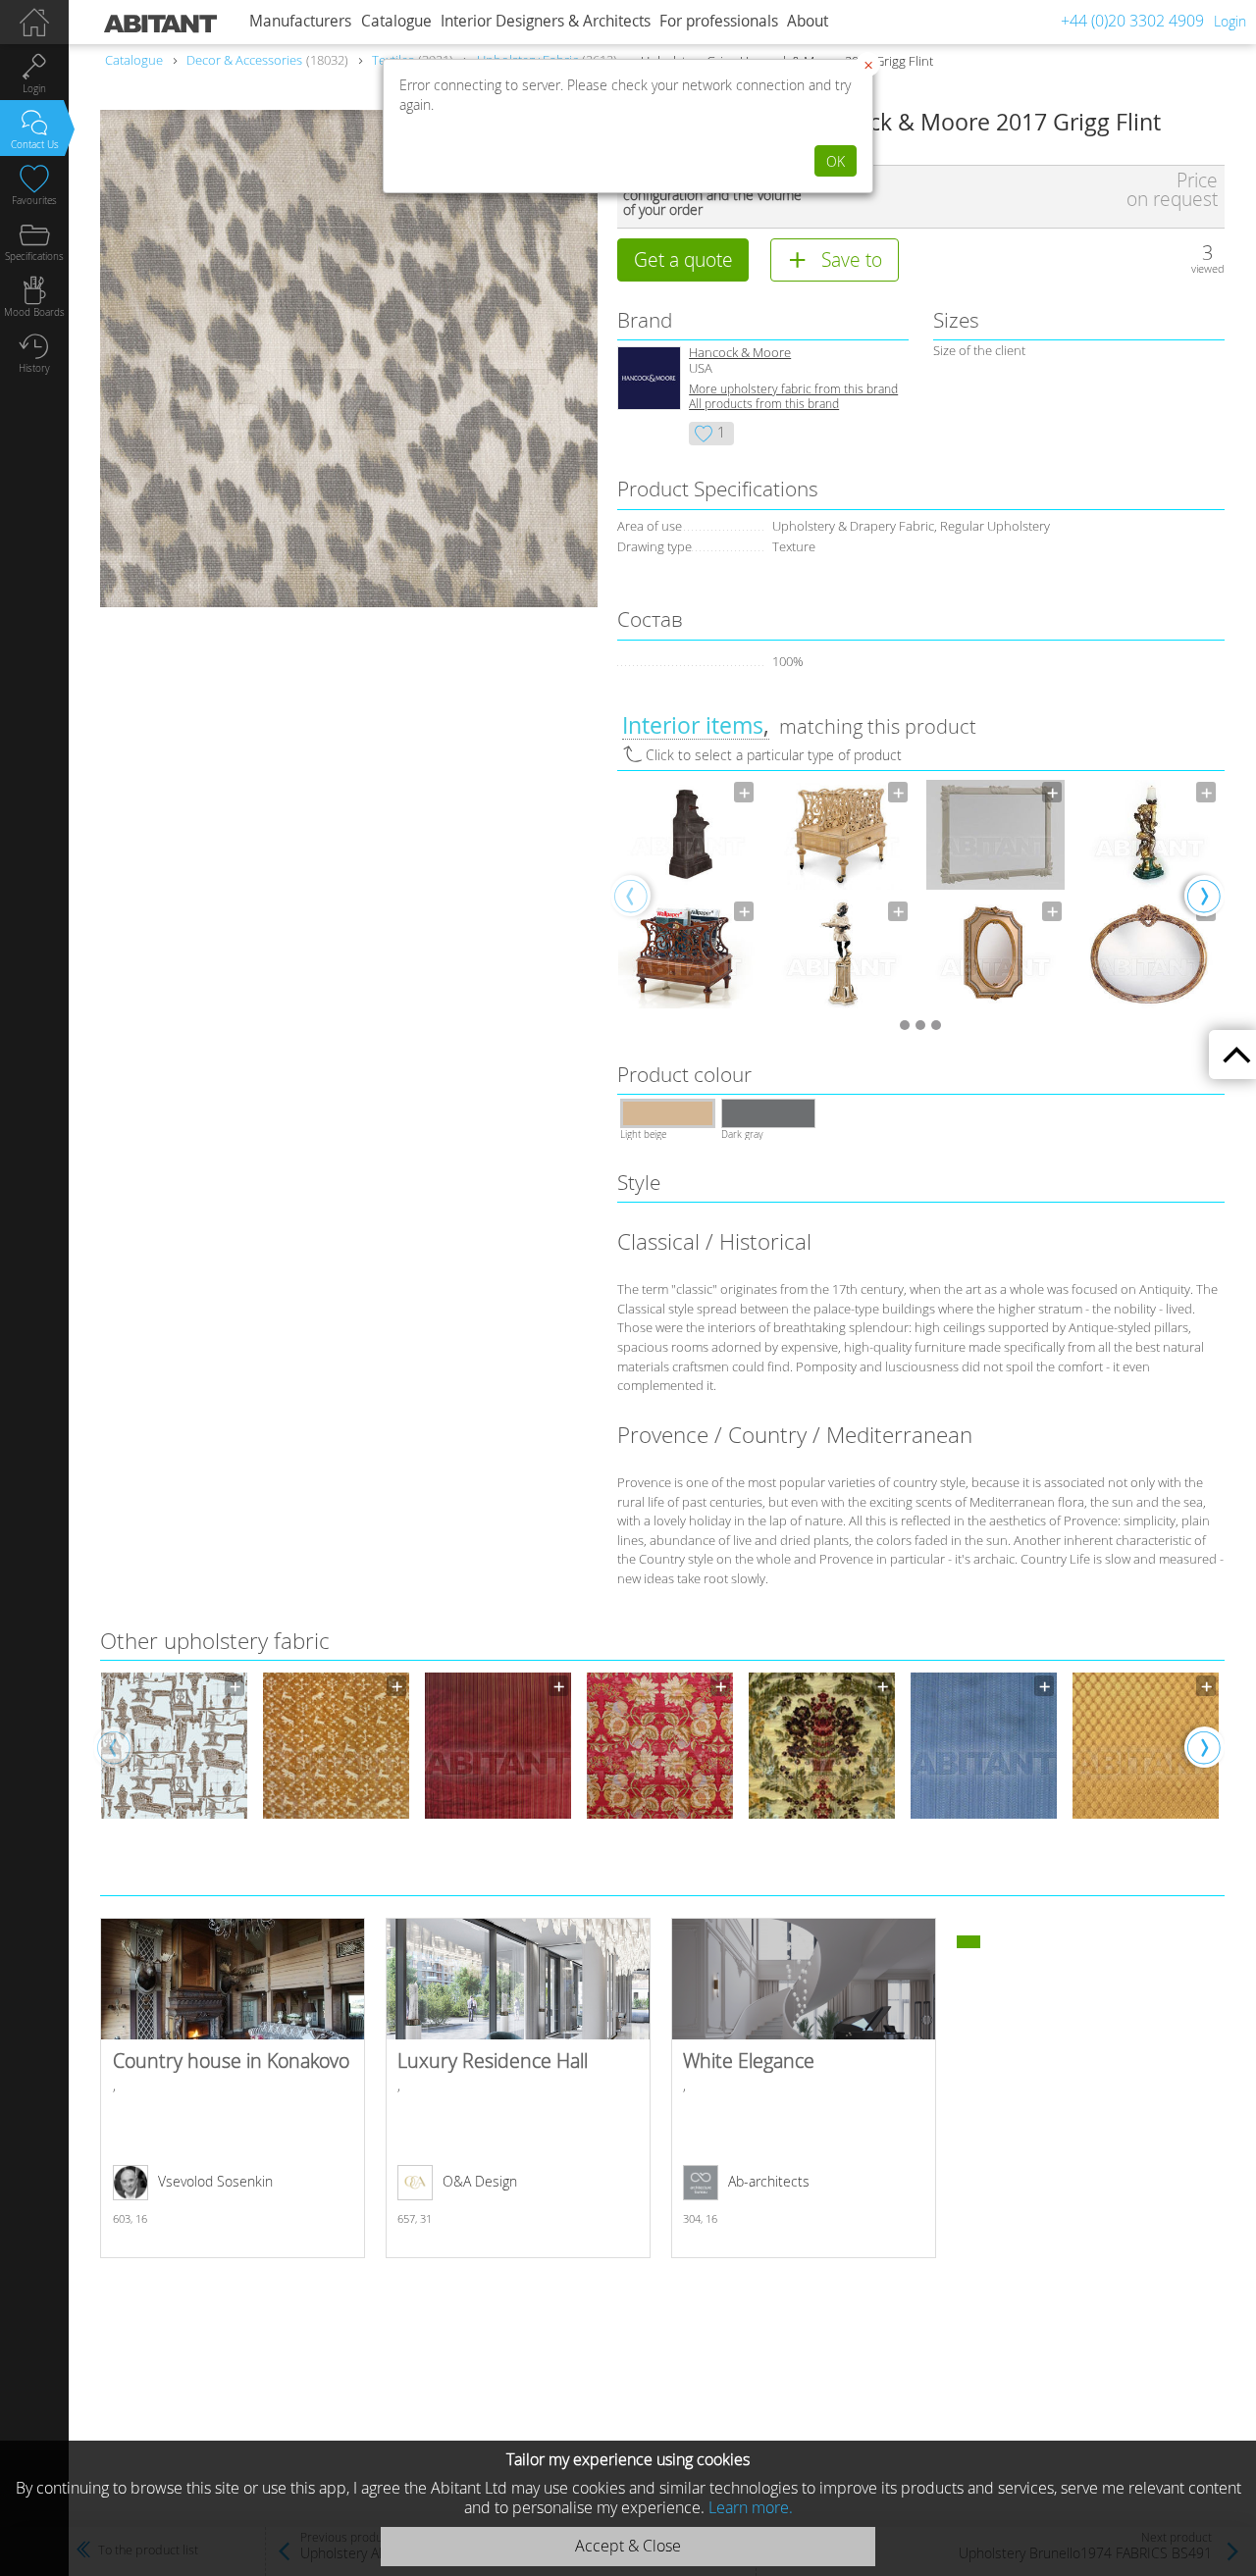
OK (836, 161)
